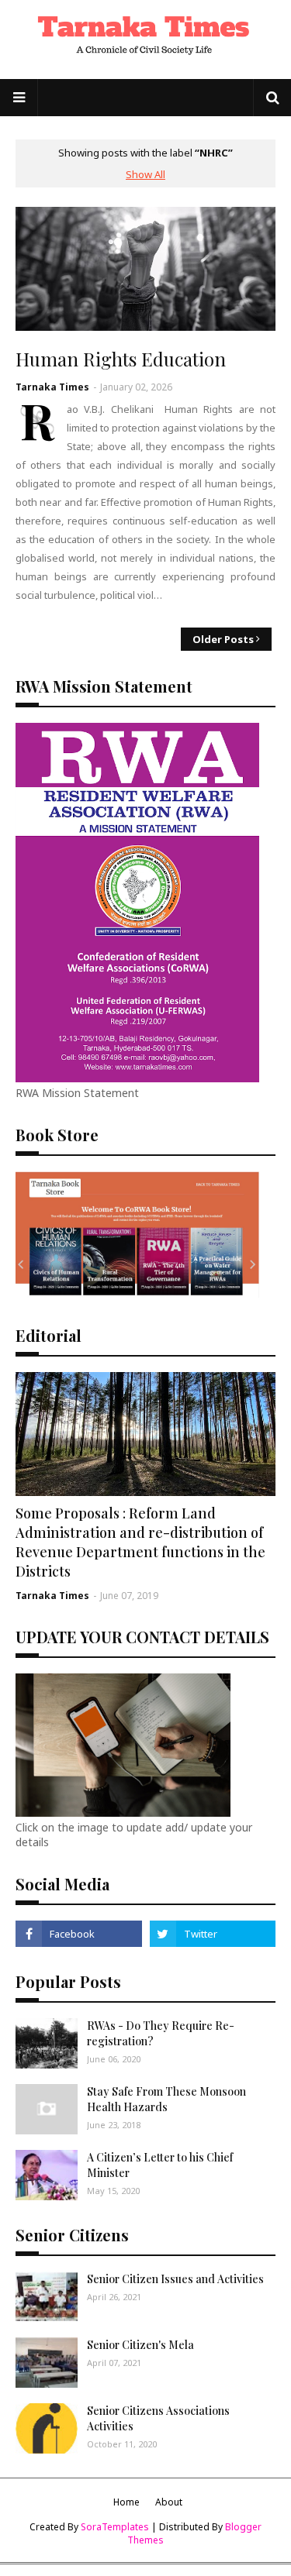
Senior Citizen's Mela (140, 2345)
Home (126, 2502)
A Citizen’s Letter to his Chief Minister (160, 2165)
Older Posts (223, 639)
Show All (145, 174)
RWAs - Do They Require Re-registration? (161, 2033)
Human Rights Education (121, 359)
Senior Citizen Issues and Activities (175, 2279)
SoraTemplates (115, 2527)
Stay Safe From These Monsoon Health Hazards (166, 2099)
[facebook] (79, 1934)
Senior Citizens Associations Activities (158, 2418)
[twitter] (213, 1934)
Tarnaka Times (52, 387)
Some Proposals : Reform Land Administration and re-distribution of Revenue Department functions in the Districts (140, 1543)
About (169, 2502)
